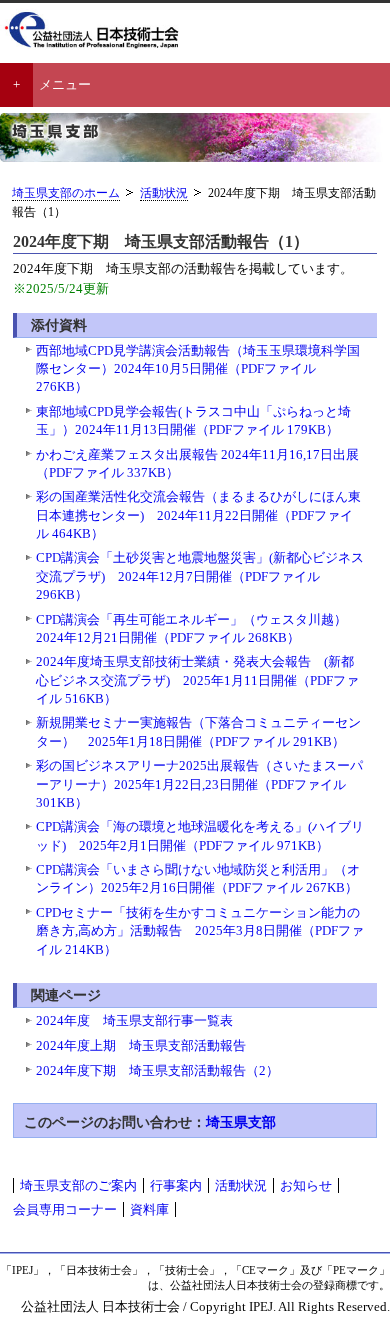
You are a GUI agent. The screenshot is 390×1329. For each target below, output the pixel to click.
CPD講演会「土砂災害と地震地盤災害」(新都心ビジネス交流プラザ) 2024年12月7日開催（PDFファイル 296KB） (200, 575)
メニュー (65, 84)
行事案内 (176, 1185)
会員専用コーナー (65, 1209)
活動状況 (164, 193)
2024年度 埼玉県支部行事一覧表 (134, 1020)
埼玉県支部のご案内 (78, 1185)
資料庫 (149, 1209)
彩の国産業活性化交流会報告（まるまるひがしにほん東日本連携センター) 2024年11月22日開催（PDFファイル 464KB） (198, 514)
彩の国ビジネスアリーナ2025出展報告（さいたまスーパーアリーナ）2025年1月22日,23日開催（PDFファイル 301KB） (199, 783)
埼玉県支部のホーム (66, 193)
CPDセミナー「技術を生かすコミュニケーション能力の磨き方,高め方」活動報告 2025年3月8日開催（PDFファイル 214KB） (200, 930)
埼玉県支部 (241, 1122)
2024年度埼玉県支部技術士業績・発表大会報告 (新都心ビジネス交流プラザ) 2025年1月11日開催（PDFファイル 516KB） (197, 679)
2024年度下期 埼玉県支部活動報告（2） (157, 1070)
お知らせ (306, 1185)
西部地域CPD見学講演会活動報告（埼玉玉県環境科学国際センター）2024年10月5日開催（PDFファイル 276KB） (198, 368)
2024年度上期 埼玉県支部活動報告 (141, 1045)
